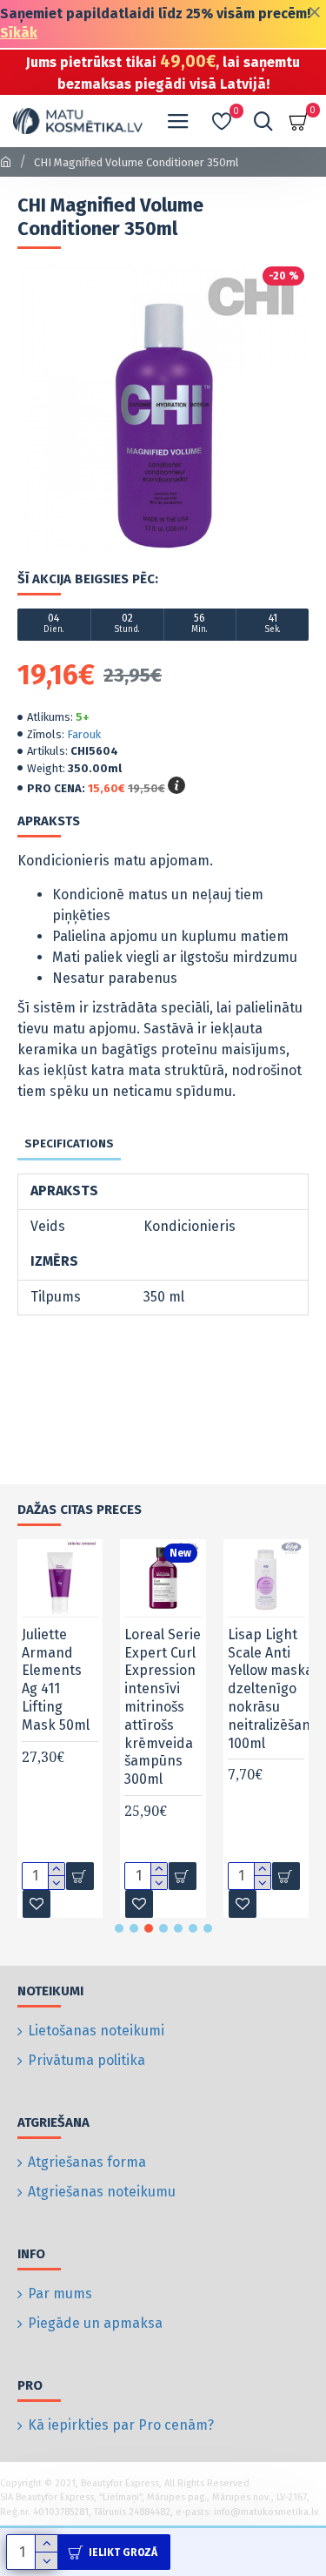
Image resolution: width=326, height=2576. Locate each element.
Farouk (84, 734)
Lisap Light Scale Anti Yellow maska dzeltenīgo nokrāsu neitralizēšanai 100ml (275, 1689)
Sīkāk (19, 33)
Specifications (69, 1143)
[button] (119, 1928)
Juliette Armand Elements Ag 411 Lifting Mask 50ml (56, 1680)
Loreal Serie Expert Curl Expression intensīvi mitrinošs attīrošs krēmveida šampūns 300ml (163, 1707)
